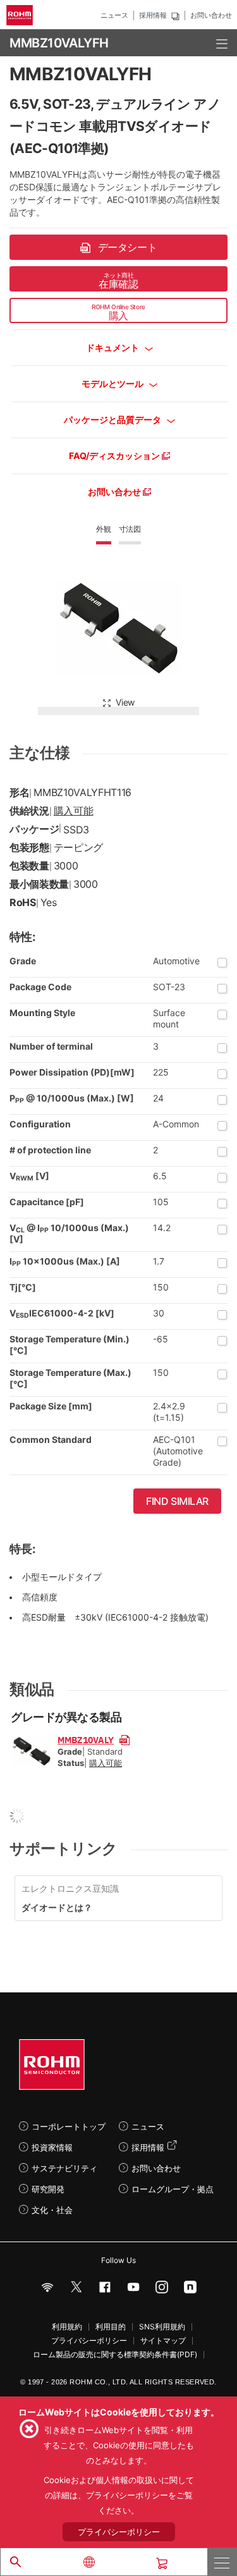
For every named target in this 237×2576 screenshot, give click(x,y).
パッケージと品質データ (113, 420)
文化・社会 (52, 2210)
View (125, 702)
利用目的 (111, 2327)
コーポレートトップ (69, 2126)
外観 (104, 529)
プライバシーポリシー (89, 2341)
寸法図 (130, 529)
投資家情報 (52, 2147)
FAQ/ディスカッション (115, 456)
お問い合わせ (211, 15)
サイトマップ (163, 2341)
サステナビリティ (64, 2168)
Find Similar (177, 1501)
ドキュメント (113, 347)
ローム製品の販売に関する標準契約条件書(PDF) (115, 2355)
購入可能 (74, 811)
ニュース (114, 15)
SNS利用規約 (162, 2327)
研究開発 (48, 2189)
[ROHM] (21, 15)
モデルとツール (113, 383)
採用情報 (153, 15)
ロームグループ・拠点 (173, 2189)
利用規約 (67, 2327)
